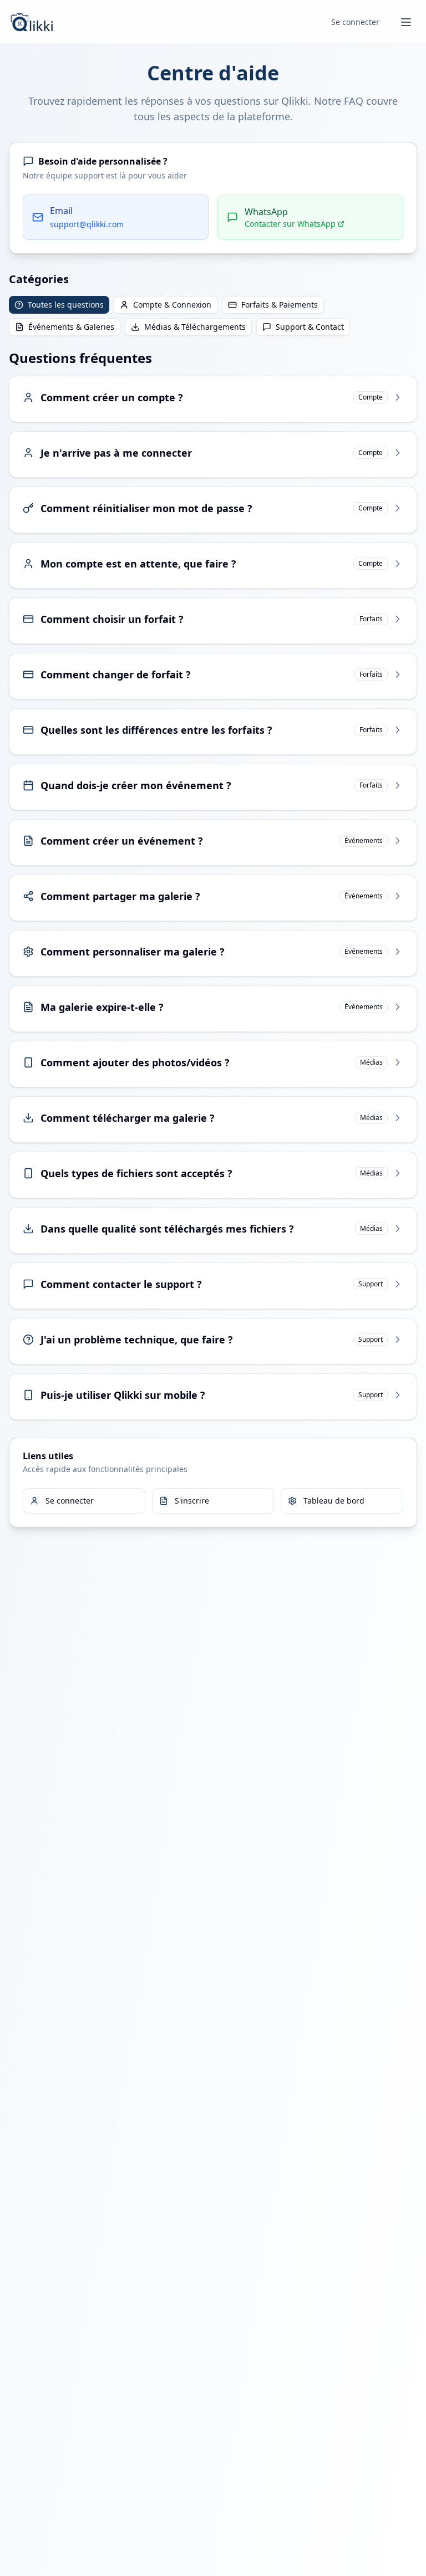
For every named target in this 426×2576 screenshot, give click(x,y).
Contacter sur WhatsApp (290, 224)
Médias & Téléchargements (195, 327)
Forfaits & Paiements (280, 305)
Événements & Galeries (71, 327)
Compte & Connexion (172, 305)
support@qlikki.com (87, 224)
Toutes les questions (66, 305)
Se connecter (355, 22)
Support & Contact (310, 327)
